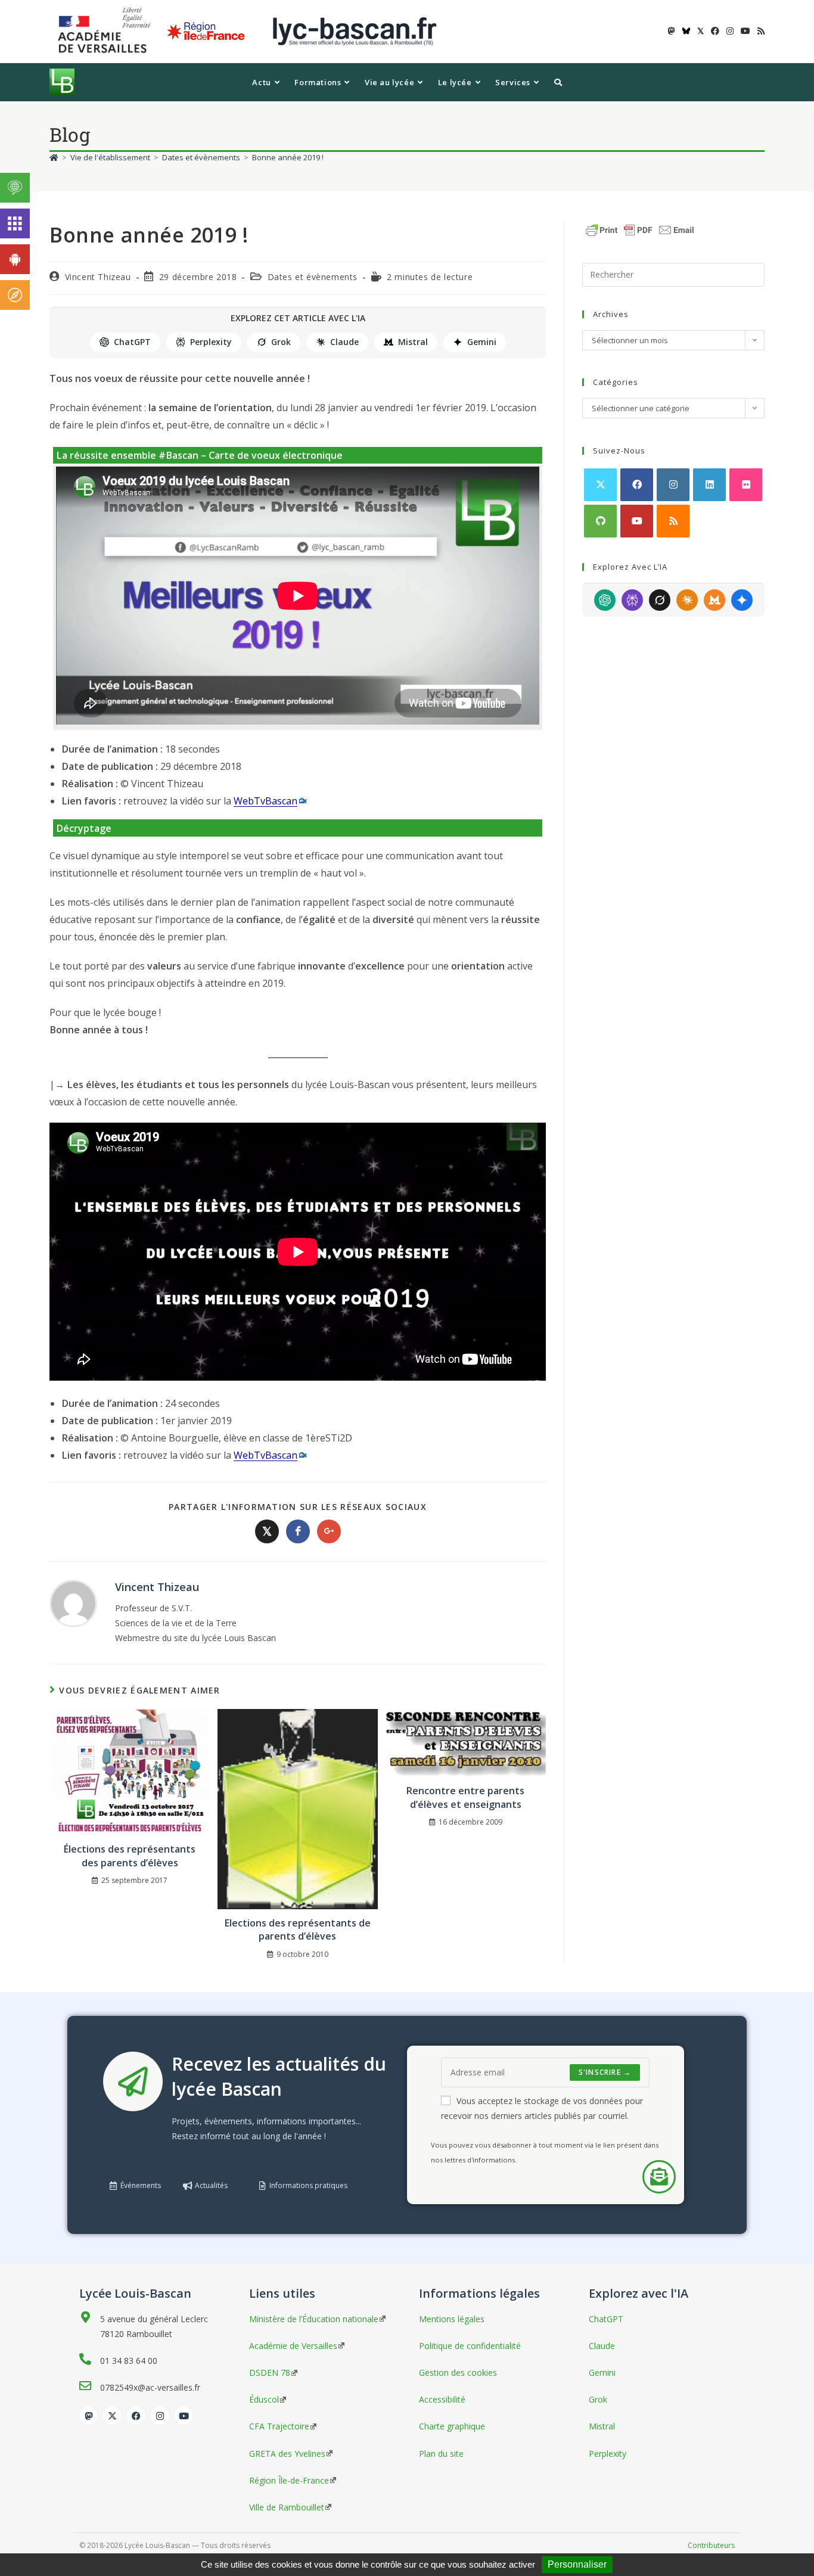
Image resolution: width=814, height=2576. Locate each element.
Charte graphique (452, 2426)
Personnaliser (577, 2564)
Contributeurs (711, 2545)
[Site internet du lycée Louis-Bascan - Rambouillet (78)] (355, 31)
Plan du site (441, 2454)
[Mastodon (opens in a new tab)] (672, 31)
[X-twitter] (112, 2416)
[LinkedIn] (709, 485)
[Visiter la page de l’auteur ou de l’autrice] (73, 1603)
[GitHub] (600, 521)
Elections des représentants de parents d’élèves (298, 1929)
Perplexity (211, 342)
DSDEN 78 (270, 2373)
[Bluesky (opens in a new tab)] (686, 31)
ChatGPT (132, 342)
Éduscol (264, 2399)
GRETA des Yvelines (287, 2454)
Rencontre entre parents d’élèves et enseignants (465, 1797)
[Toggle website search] (558, 82)
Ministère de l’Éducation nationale (314, 2319)
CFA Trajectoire (279, 2426)
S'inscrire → (605, 2072)
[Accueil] (54, 157)
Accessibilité (442, 2399)
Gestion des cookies (458, 2373)
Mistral (413, 342)
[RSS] (673, 521)
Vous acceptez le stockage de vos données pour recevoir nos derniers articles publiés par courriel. (542, 2108)
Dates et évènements (313, 277)
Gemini (482, 342)
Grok (281, 342)
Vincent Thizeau (98, 277)
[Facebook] (637, 485)
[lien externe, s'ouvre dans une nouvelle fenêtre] (107, 31)
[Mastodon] (88, 2416)
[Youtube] (637, 521)
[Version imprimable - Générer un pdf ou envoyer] (640, 229)
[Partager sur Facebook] (298, 1531)
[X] (600, 485)
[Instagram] (673, 485)
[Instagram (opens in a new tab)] (730, 31)
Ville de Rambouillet (287, 2507)
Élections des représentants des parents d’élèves (130, 1856)
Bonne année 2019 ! (288, 157)
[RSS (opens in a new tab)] (759, 31)
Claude (344, 342)
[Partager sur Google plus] (329, 1531)
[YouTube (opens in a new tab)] (745, 31)
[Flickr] (746, 485)
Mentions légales (452, 2319)
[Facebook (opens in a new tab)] (715, 31)
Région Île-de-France (289, 2480)
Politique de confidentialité (470, 2346)
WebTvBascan (265, 801)
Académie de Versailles (293, 2346)
